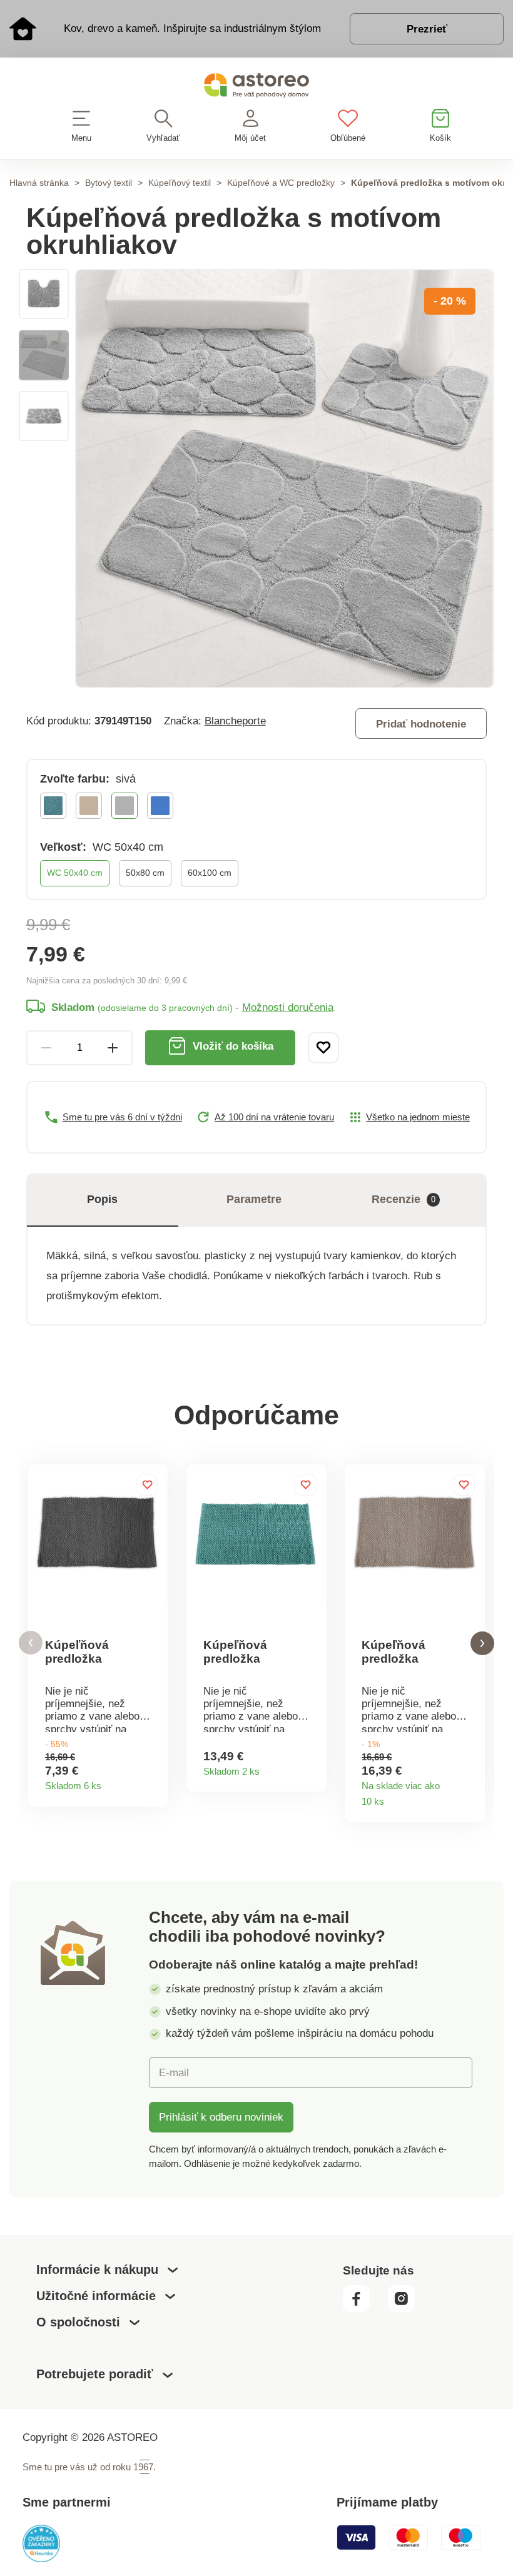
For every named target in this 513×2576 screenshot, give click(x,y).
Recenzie (404, 1199)
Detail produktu (153, 1782)
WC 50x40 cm (75, 873)
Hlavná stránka (39, 183)
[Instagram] (407, 2309)
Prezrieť (427, 29)
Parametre (254, 1199)
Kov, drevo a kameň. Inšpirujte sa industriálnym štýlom (192, 28)
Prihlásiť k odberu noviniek (221, 2117)
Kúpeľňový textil (180, 183)
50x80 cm (145, 873)
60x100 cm (210, 873)
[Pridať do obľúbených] (323, 1048)
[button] (31, 1643)
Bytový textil (109, 183)
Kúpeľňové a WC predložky (281, 183)
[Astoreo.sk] (256, 88)
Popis (102, 1199)
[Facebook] (364, 2309)
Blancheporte (235, 721)
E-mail (174, 2072)
